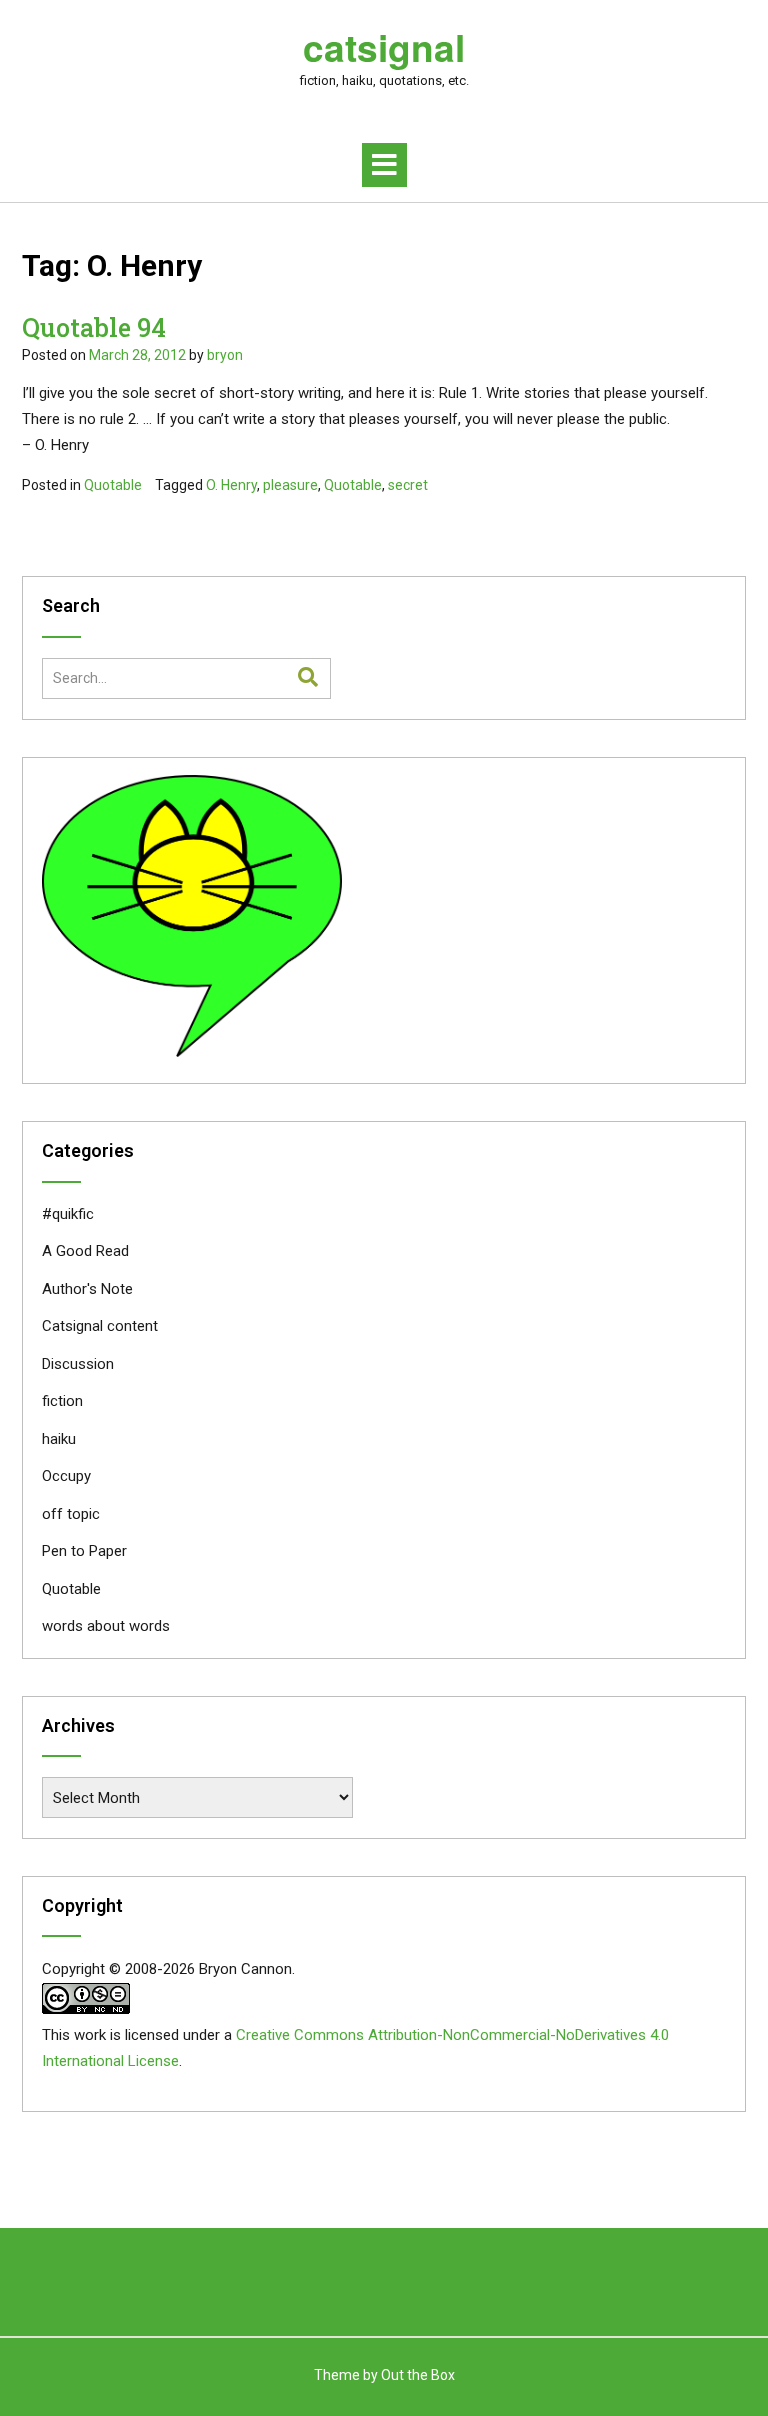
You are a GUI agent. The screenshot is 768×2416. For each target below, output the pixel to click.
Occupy (66, 1476)
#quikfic (68, 1214)
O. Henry (231, 485)
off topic (71, 1514)
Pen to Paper (84, 1551)
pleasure (290, 485)
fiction (62, 1401)
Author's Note (87, 1289)
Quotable (113, 485)
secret (408, 485)
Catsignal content (100, 1326)
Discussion (78, 1364)
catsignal (384, 47)
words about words (106, 1626)
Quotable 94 (94, 327)
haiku (59, 1439)
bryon (225, 355)
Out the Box (418, 2375)
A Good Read (85, 1251)
